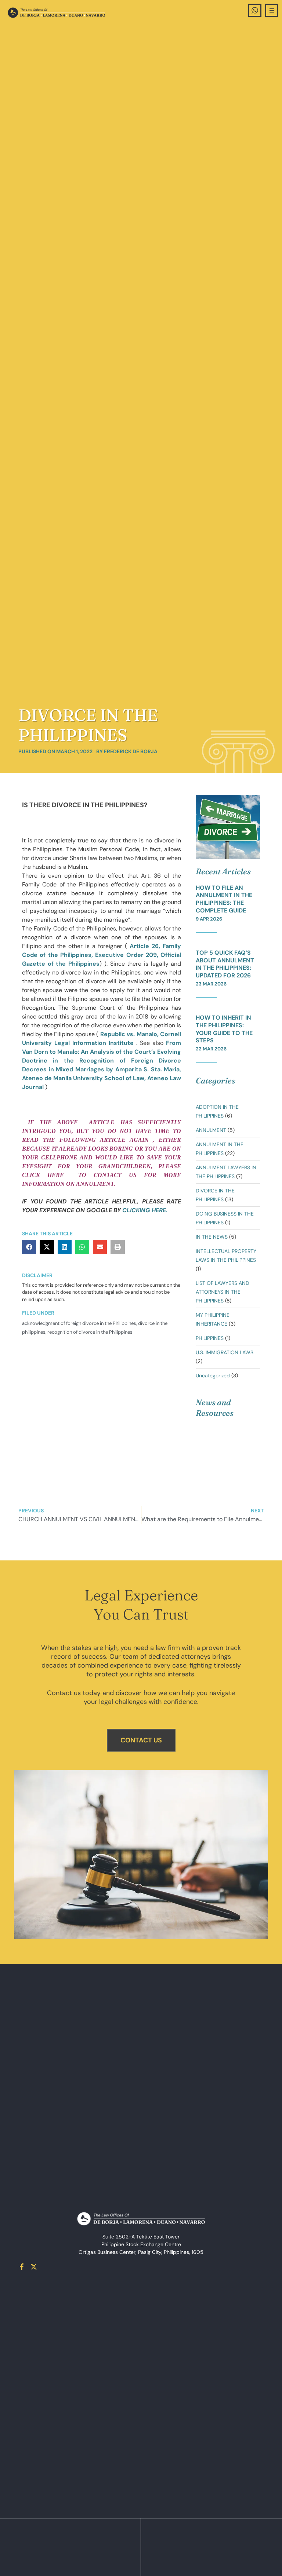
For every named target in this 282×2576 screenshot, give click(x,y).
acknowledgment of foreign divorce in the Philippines (79, 1323)
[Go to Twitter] (34, 2267)
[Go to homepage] (56, 13)
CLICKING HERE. (145, 1210)
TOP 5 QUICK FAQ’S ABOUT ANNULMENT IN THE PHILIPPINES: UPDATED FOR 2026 (225, 964)
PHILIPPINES (210, 1338)
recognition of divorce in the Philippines (90, 1332)
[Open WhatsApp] (255, 10)
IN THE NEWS (212, 1237)
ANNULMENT (211, 1130)
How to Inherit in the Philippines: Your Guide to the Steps (224, 1029)
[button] (29, 1247)
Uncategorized (213, 1376)
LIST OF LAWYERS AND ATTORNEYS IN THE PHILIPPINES (223, 1292)
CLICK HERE (47, 1175)
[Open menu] (272, 10)
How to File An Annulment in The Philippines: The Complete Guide (224, 899)
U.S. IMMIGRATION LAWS (225, 1352)
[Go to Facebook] (22, 2267)
